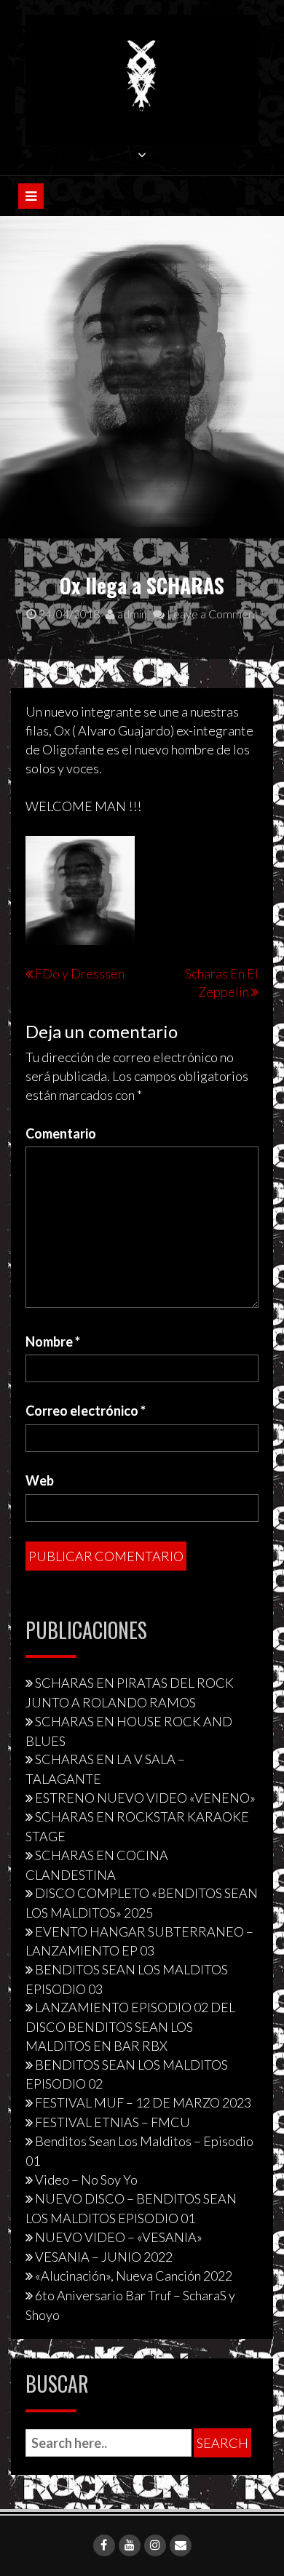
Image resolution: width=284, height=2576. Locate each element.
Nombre (53, 1341)
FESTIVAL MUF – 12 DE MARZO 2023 (143, 2102)
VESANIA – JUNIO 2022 (104, 2257)
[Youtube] (130, 2545)
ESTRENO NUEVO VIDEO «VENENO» (145, 1798)
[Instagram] (155, 2545)
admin (131, 614)
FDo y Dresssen (80, 973)
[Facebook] (104, 2545)
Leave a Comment (212, 614)
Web (40, 1480)
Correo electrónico (86, 1411)
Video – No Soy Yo (86, 2180)
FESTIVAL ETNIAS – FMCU (113, 2122)
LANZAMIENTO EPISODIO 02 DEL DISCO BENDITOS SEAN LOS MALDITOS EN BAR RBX (130, 2026)
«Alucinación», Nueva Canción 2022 (134, 2276)
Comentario (61, 1133)
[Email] (181, 2545)
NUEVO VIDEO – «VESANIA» (119, 2237)
